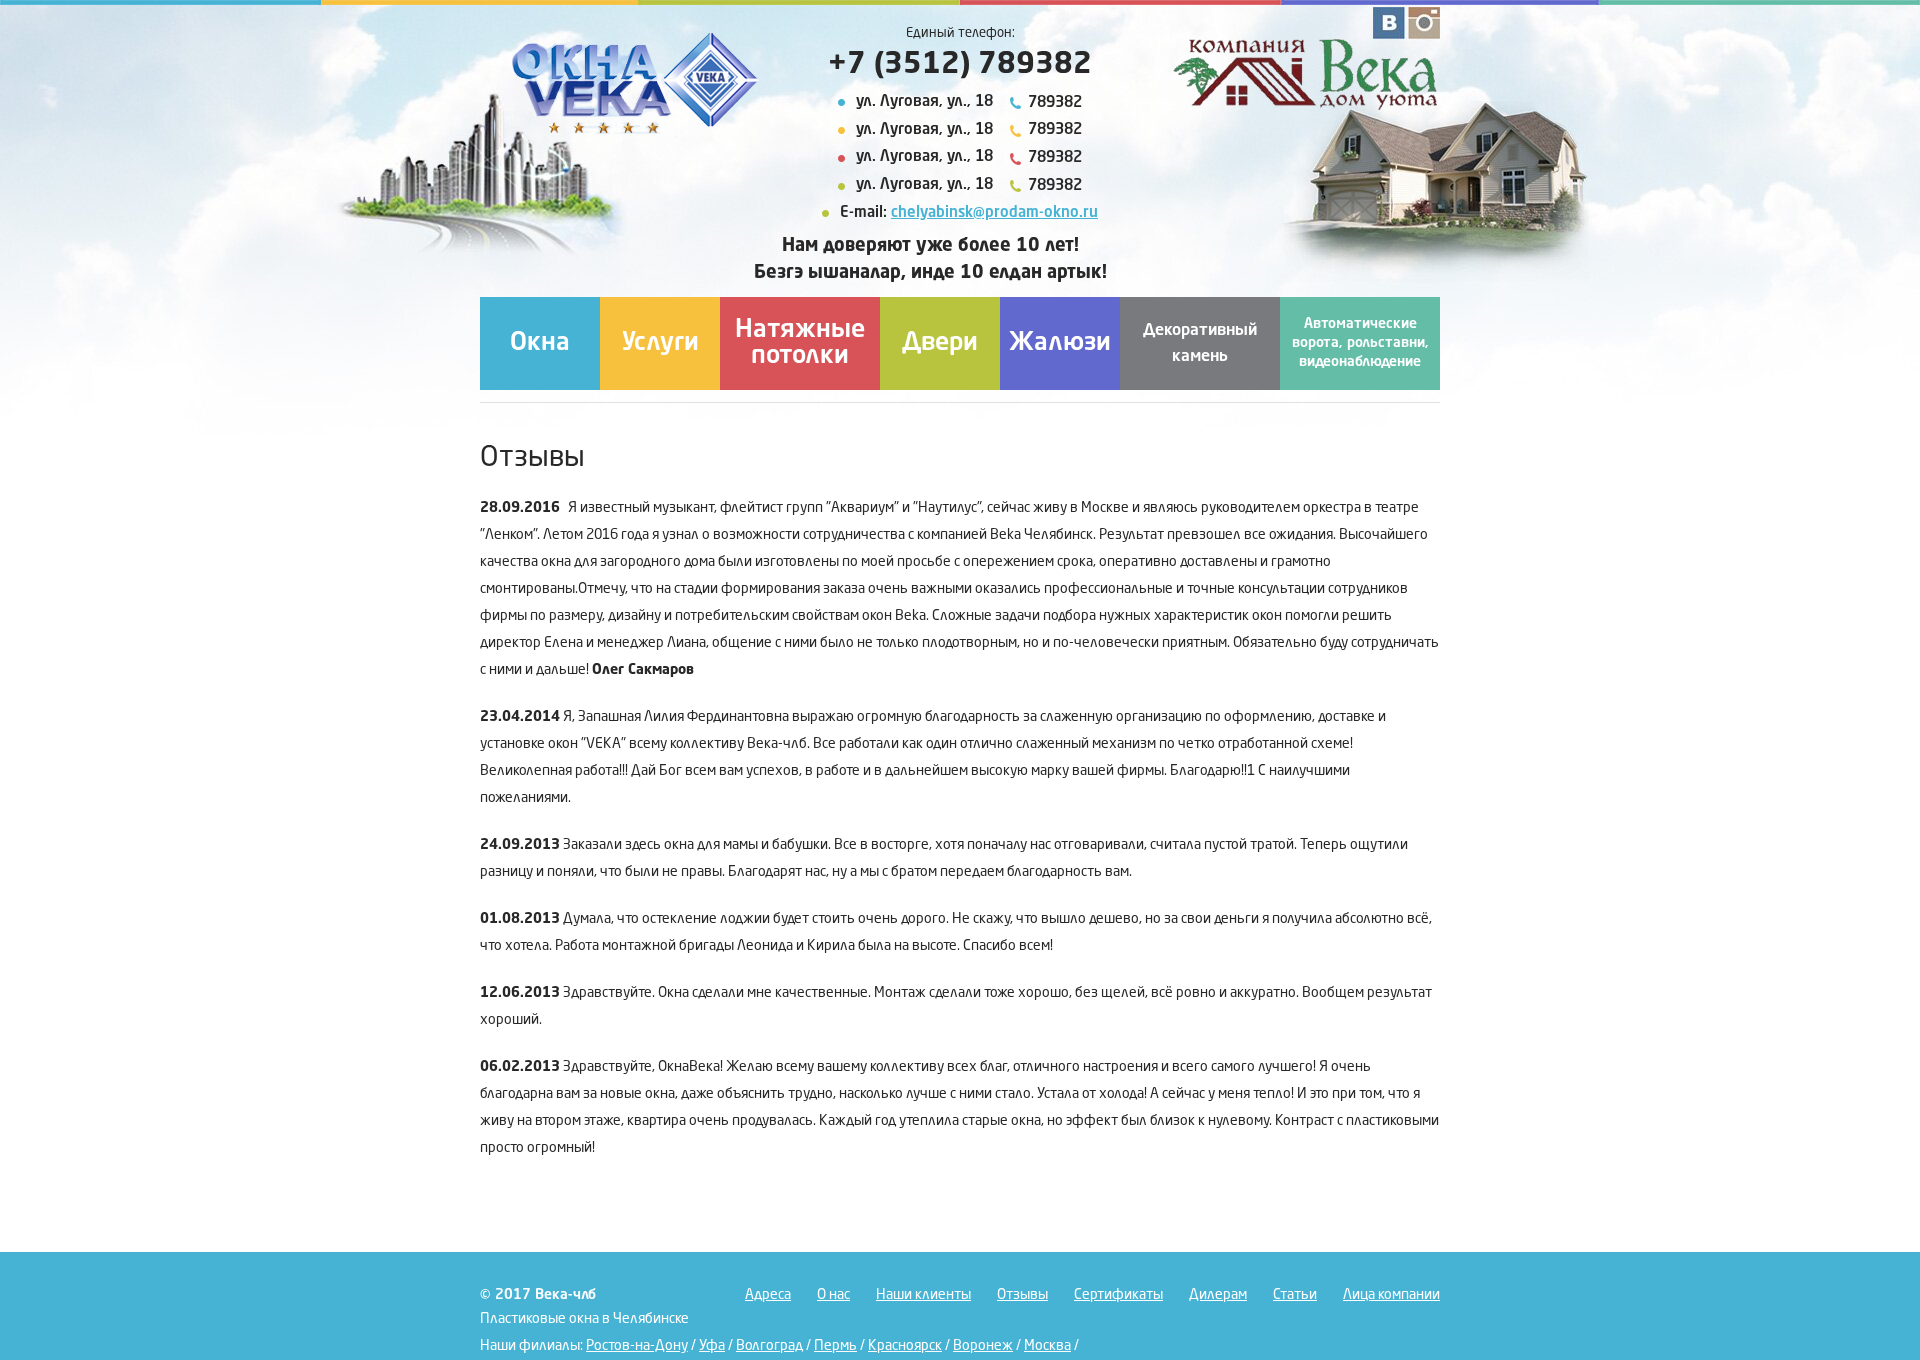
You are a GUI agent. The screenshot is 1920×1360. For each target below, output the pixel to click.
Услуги (660, 343)
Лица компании (1391, 1295)
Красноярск (905, 1346)
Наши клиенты (923, 1295)
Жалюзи (1060, 343)
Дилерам (1218, 1295)
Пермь (835, 1346)
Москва (1047, 1346)
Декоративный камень (1200, 344)
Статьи (1295, 1295)
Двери (940, 343)
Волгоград (769, 1346)
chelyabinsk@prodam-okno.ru (994, 213)
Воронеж (983, 1346)
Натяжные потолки (800, 343)
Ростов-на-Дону (637, 1346)
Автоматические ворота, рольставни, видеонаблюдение (1360, 343)
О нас (833, 1295)
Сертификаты (1118, 1295)
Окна (540, 343)
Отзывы (1022, 1295)
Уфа (712, 1346)
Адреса (768, 1295)
